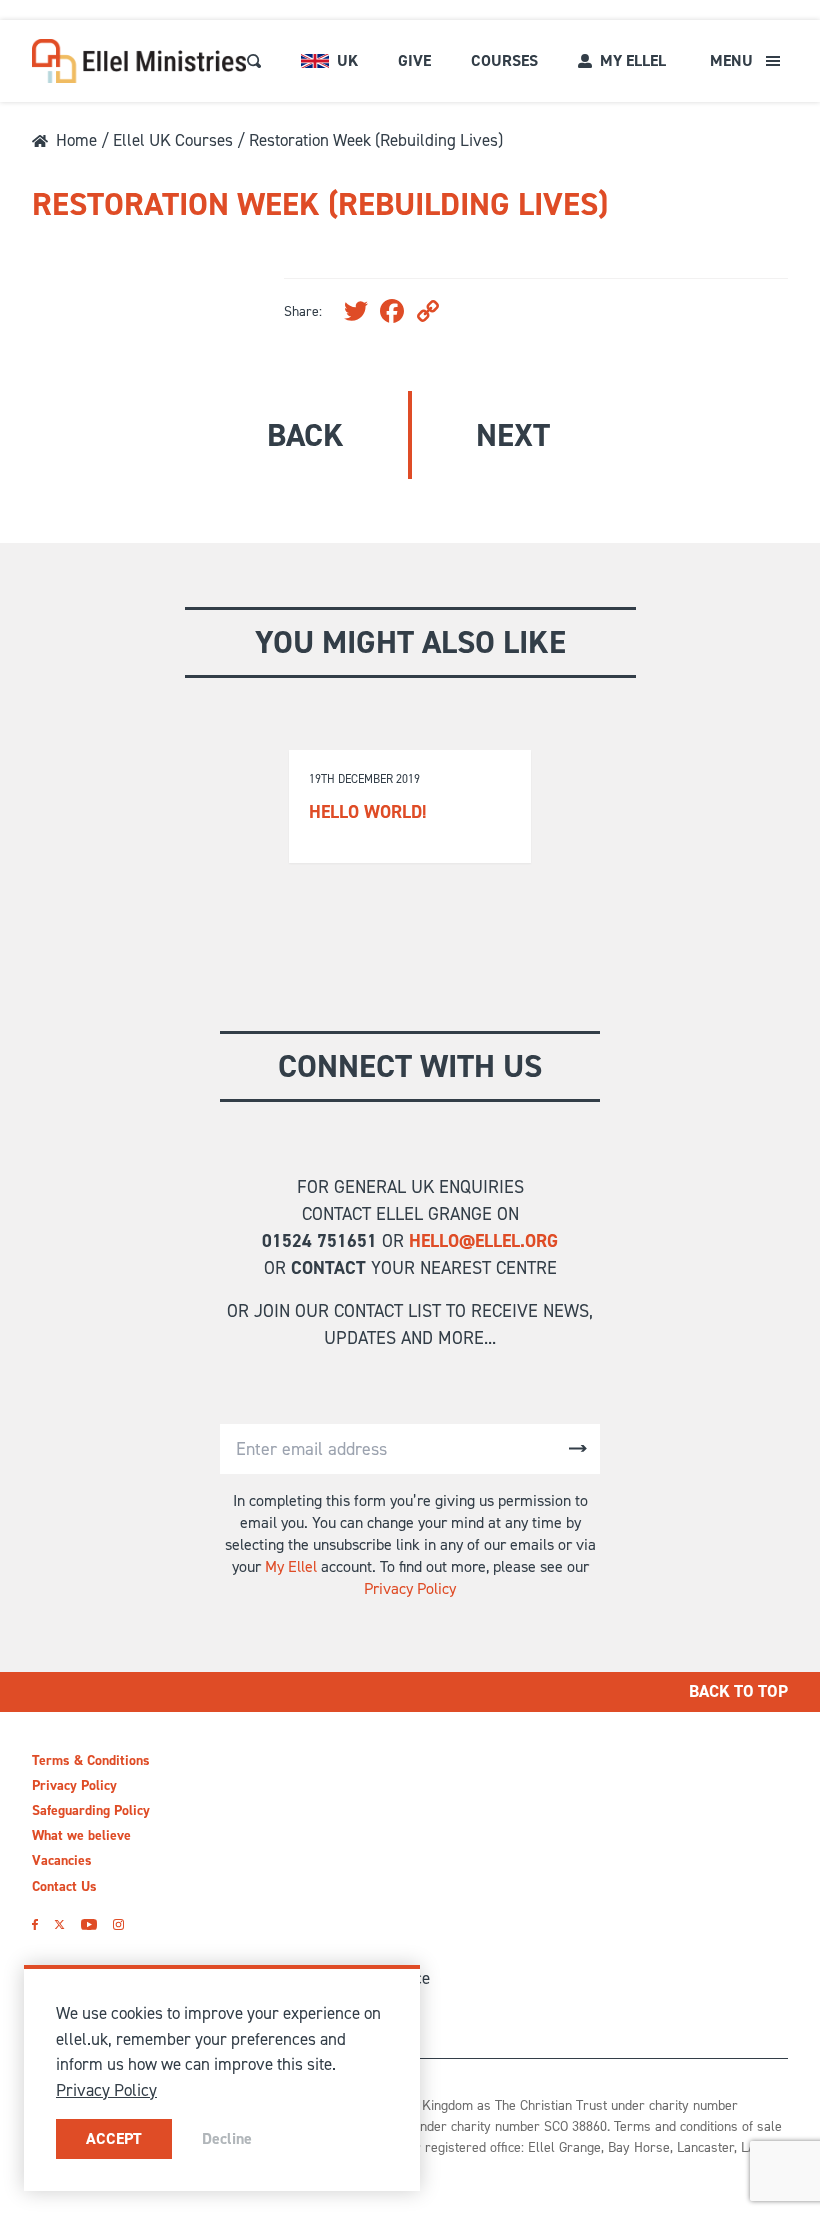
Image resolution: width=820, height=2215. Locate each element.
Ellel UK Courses (173, 140)
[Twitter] (59, 1924)
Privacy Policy (410, 1588)
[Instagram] (118, 1924)
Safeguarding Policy (91, 1810)
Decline (227, 2138)
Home (76, 140)
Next (513, 435)
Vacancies (62, 1860)
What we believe (81, 1835)
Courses (504, 60)
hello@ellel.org (483, 1241)
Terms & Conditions (91, 1760)
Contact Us (64, 1886)
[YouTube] (88, 1924)
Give (414, 60)
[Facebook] (35, 1924)
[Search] (254, 61)
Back (305, 435)
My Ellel (291, 1566)
